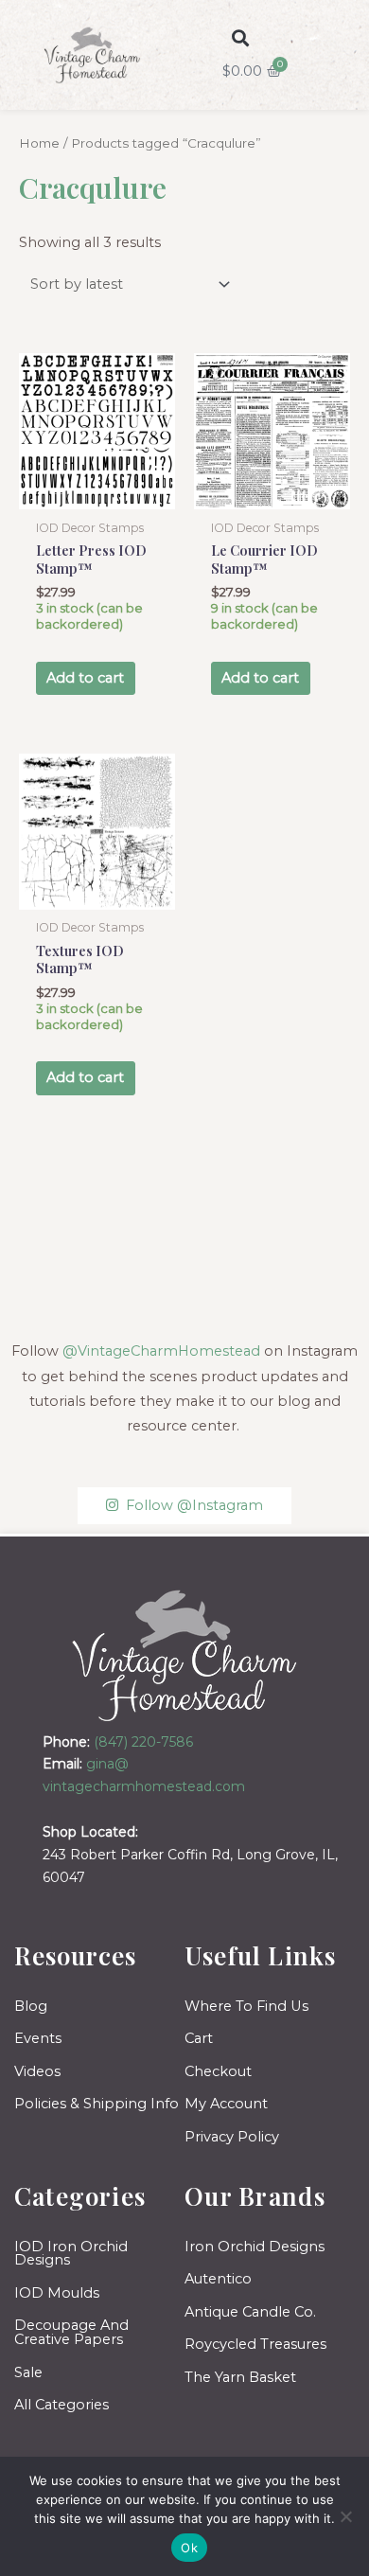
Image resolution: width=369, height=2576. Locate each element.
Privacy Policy (232, 2137)
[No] (345, 2516)
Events (38, 2038)
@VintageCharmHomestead (161, 1351)
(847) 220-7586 (143, 1742)
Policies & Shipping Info (97, 2104)
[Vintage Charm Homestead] (185, 1655)
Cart (199, 2038)
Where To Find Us (246, 2006)
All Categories (61, 2405)
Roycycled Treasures (255, 2344)
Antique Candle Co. (250, 2312)
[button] (240, 38)
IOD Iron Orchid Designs (71, 2254)
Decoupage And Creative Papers (71, 2332)
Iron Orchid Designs (255, 2247)
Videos (37, 2071)
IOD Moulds (57, 2293)
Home (39, 143)
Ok (189, 2548)
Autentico (218, 2279)
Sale (28, 2372)
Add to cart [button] (85, 678)
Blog (31, 2006)
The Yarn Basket (240, 2377)
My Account (226, 2104)
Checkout (218, 2071)
